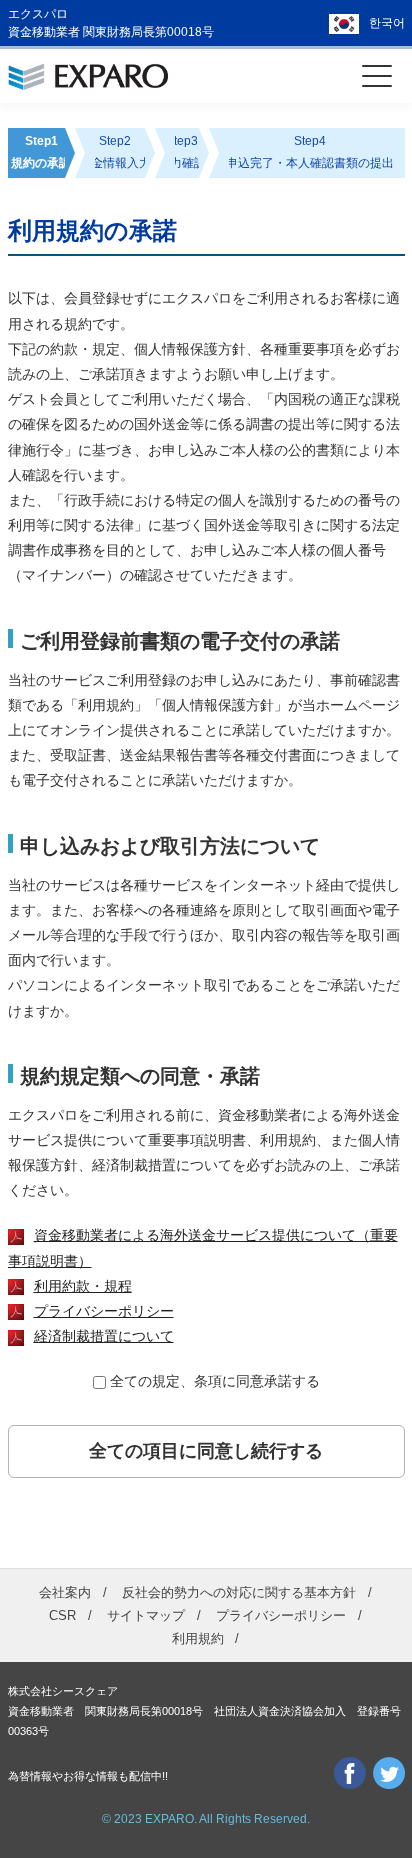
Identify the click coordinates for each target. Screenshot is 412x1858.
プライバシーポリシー (104, 1311)
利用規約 (198, 1638)
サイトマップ (146, 1615)
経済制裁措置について (104, 1336)
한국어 (387, 23)
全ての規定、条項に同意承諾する (215, 1381)
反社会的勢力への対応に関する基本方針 (239, 1592)
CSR (62, 1615)
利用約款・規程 (83, 1286)
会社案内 (65, 1592)
